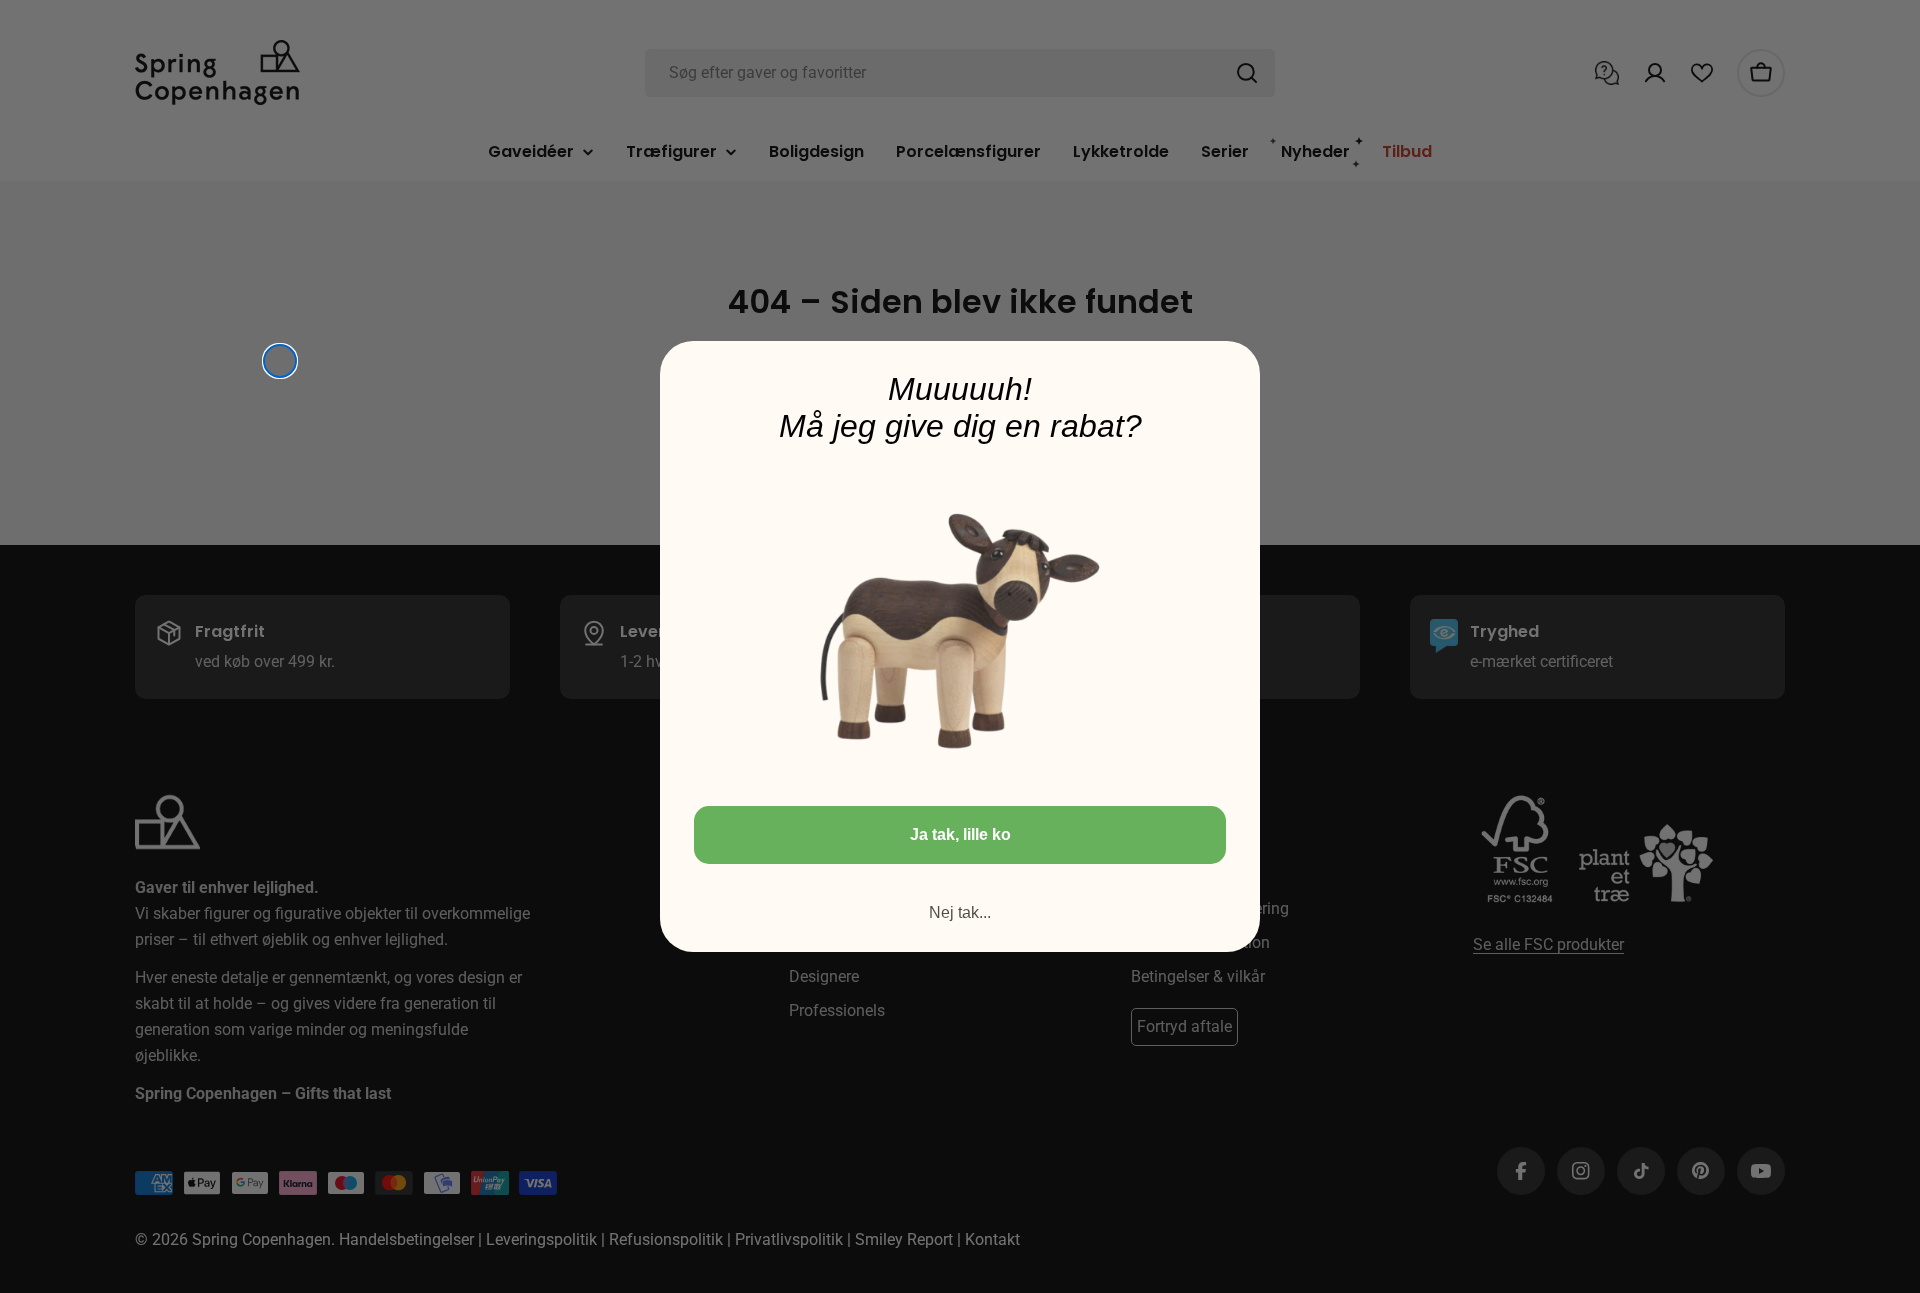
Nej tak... (960, 912)
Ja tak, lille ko (960, 834)
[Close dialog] (280, 361)
